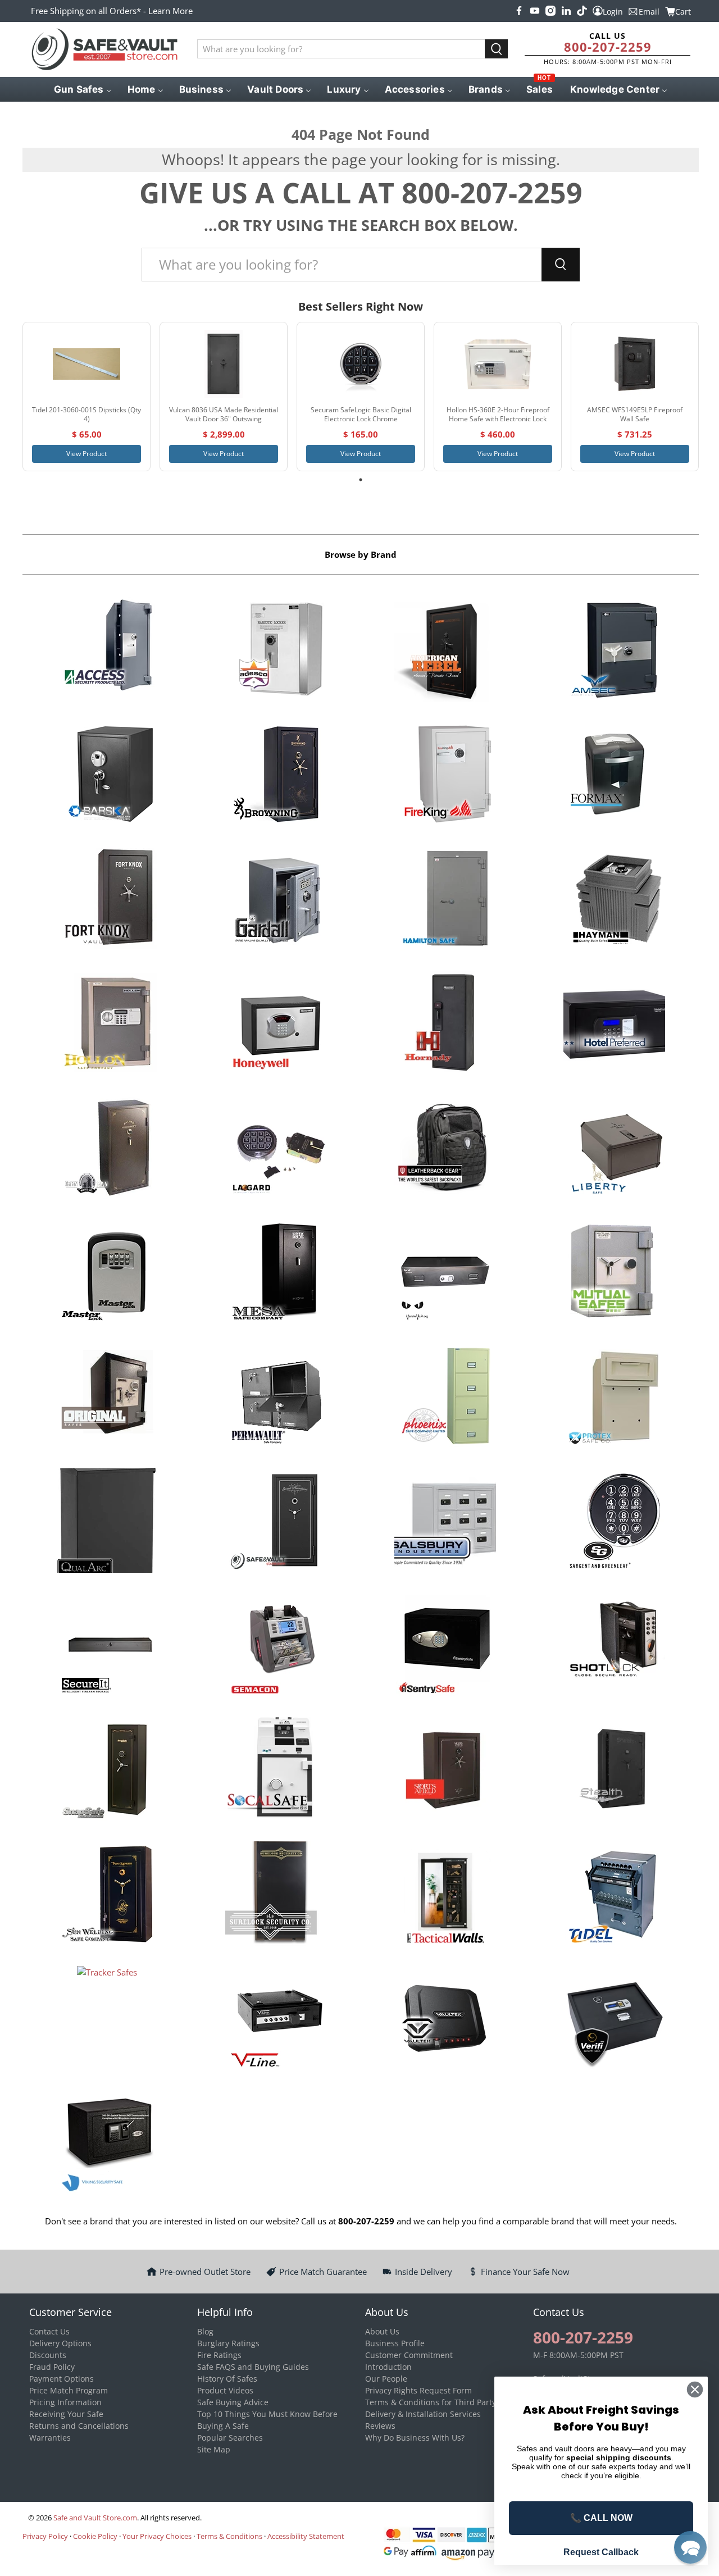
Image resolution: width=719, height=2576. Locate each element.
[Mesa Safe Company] (276, 1273)
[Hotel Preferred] (614, 1025)
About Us (382, 2331)
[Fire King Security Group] (445, 776)
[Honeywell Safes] (276, 1025)
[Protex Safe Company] (614, 1398)
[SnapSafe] (107, 1771)
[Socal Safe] (276, 1771)
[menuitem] (82, 89)
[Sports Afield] (445, 1771)
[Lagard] (276, 1149)
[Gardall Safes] (276, 900)
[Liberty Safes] (614, 1149)
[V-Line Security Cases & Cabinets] (276, 2020)
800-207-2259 (608, 47)
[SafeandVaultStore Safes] (276, 1522)
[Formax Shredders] (614, 776)
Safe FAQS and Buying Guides (253, 2367)
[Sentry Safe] (445, 1646)
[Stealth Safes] (614, 1771)
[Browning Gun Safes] (276, 776)
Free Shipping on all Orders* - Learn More (112, 11)
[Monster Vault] (445, 1273)
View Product (87, 454)
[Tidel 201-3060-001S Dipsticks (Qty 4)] (87, 364)
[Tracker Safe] (107, 2020)
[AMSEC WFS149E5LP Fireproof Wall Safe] (635, 364)
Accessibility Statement (306, 2536)
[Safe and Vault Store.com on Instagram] (550, 11)
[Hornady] (445, 1025)
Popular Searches (230, 2438)
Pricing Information (65, 2402)
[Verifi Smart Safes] (614, 2020)
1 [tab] (361, 480)
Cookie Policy (95, 2536)
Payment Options (62, 2379)
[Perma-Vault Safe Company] (276, 1398)
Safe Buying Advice (233, 2402)
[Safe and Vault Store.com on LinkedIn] (566, 11)
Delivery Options (60, 2343)
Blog (205, 2331)
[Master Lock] (107, 1273)
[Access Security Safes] (107, 651)
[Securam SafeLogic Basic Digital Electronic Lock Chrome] (361, 364)
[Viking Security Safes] (107, 2144)
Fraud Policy (52, 2367)
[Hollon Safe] (107, 1025)
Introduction (388, 2367)
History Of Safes (227, 2379)
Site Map (214, 2449)
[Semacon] (276, 1646)
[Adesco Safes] (276, 651)
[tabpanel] (87, 397)
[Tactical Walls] (445, 1895)
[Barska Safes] (107, 776)
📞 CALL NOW (601, 2518)
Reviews (380, 2426)
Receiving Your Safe (66, 2414)
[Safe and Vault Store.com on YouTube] (535, 11)
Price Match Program (69, 2390)
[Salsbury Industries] (445, 1522)
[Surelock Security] (276, 1895)
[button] (690, 2547)
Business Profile (395, 2343)
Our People (386, 2379)
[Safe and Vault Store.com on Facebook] (519, 11)
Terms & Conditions (229, 2536)
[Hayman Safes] (614, 900)
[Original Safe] (107, 1398)
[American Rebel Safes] (445, 651)
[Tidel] (614, 1895)
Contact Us (49, 2331)
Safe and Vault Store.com (95, 2518)
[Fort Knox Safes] (107, 900)
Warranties (50, 2438)
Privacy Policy (45, 2536)
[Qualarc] (107, 1522)
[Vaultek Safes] (445, 2020)
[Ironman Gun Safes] (107, 1149)
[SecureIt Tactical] (107, 1646)
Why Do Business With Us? (415, 2438)
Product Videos (225, 2390)
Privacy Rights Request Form (418, 2390)
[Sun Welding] (107, 1895)
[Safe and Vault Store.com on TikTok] (582, 11)
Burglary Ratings (228, 2343)
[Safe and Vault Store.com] (104, 49)
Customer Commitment (409, 2355)
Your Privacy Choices (157, 2536)
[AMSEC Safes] (614, 651)
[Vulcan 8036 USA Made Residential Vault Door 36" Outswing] (224, 364)
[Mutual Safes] (614, 1273)
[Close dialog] (695, 2390)
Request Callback (601, 2552)
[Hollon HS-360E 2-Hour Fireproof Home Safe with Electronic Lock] (498, 364)
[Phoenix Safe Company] (445, 1398)
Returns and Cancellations (79, 2426)
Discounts (48, 2355)
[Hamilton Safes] (445, 900)
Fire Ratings (219, 2355)
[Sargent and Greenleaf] (614, 1522)
